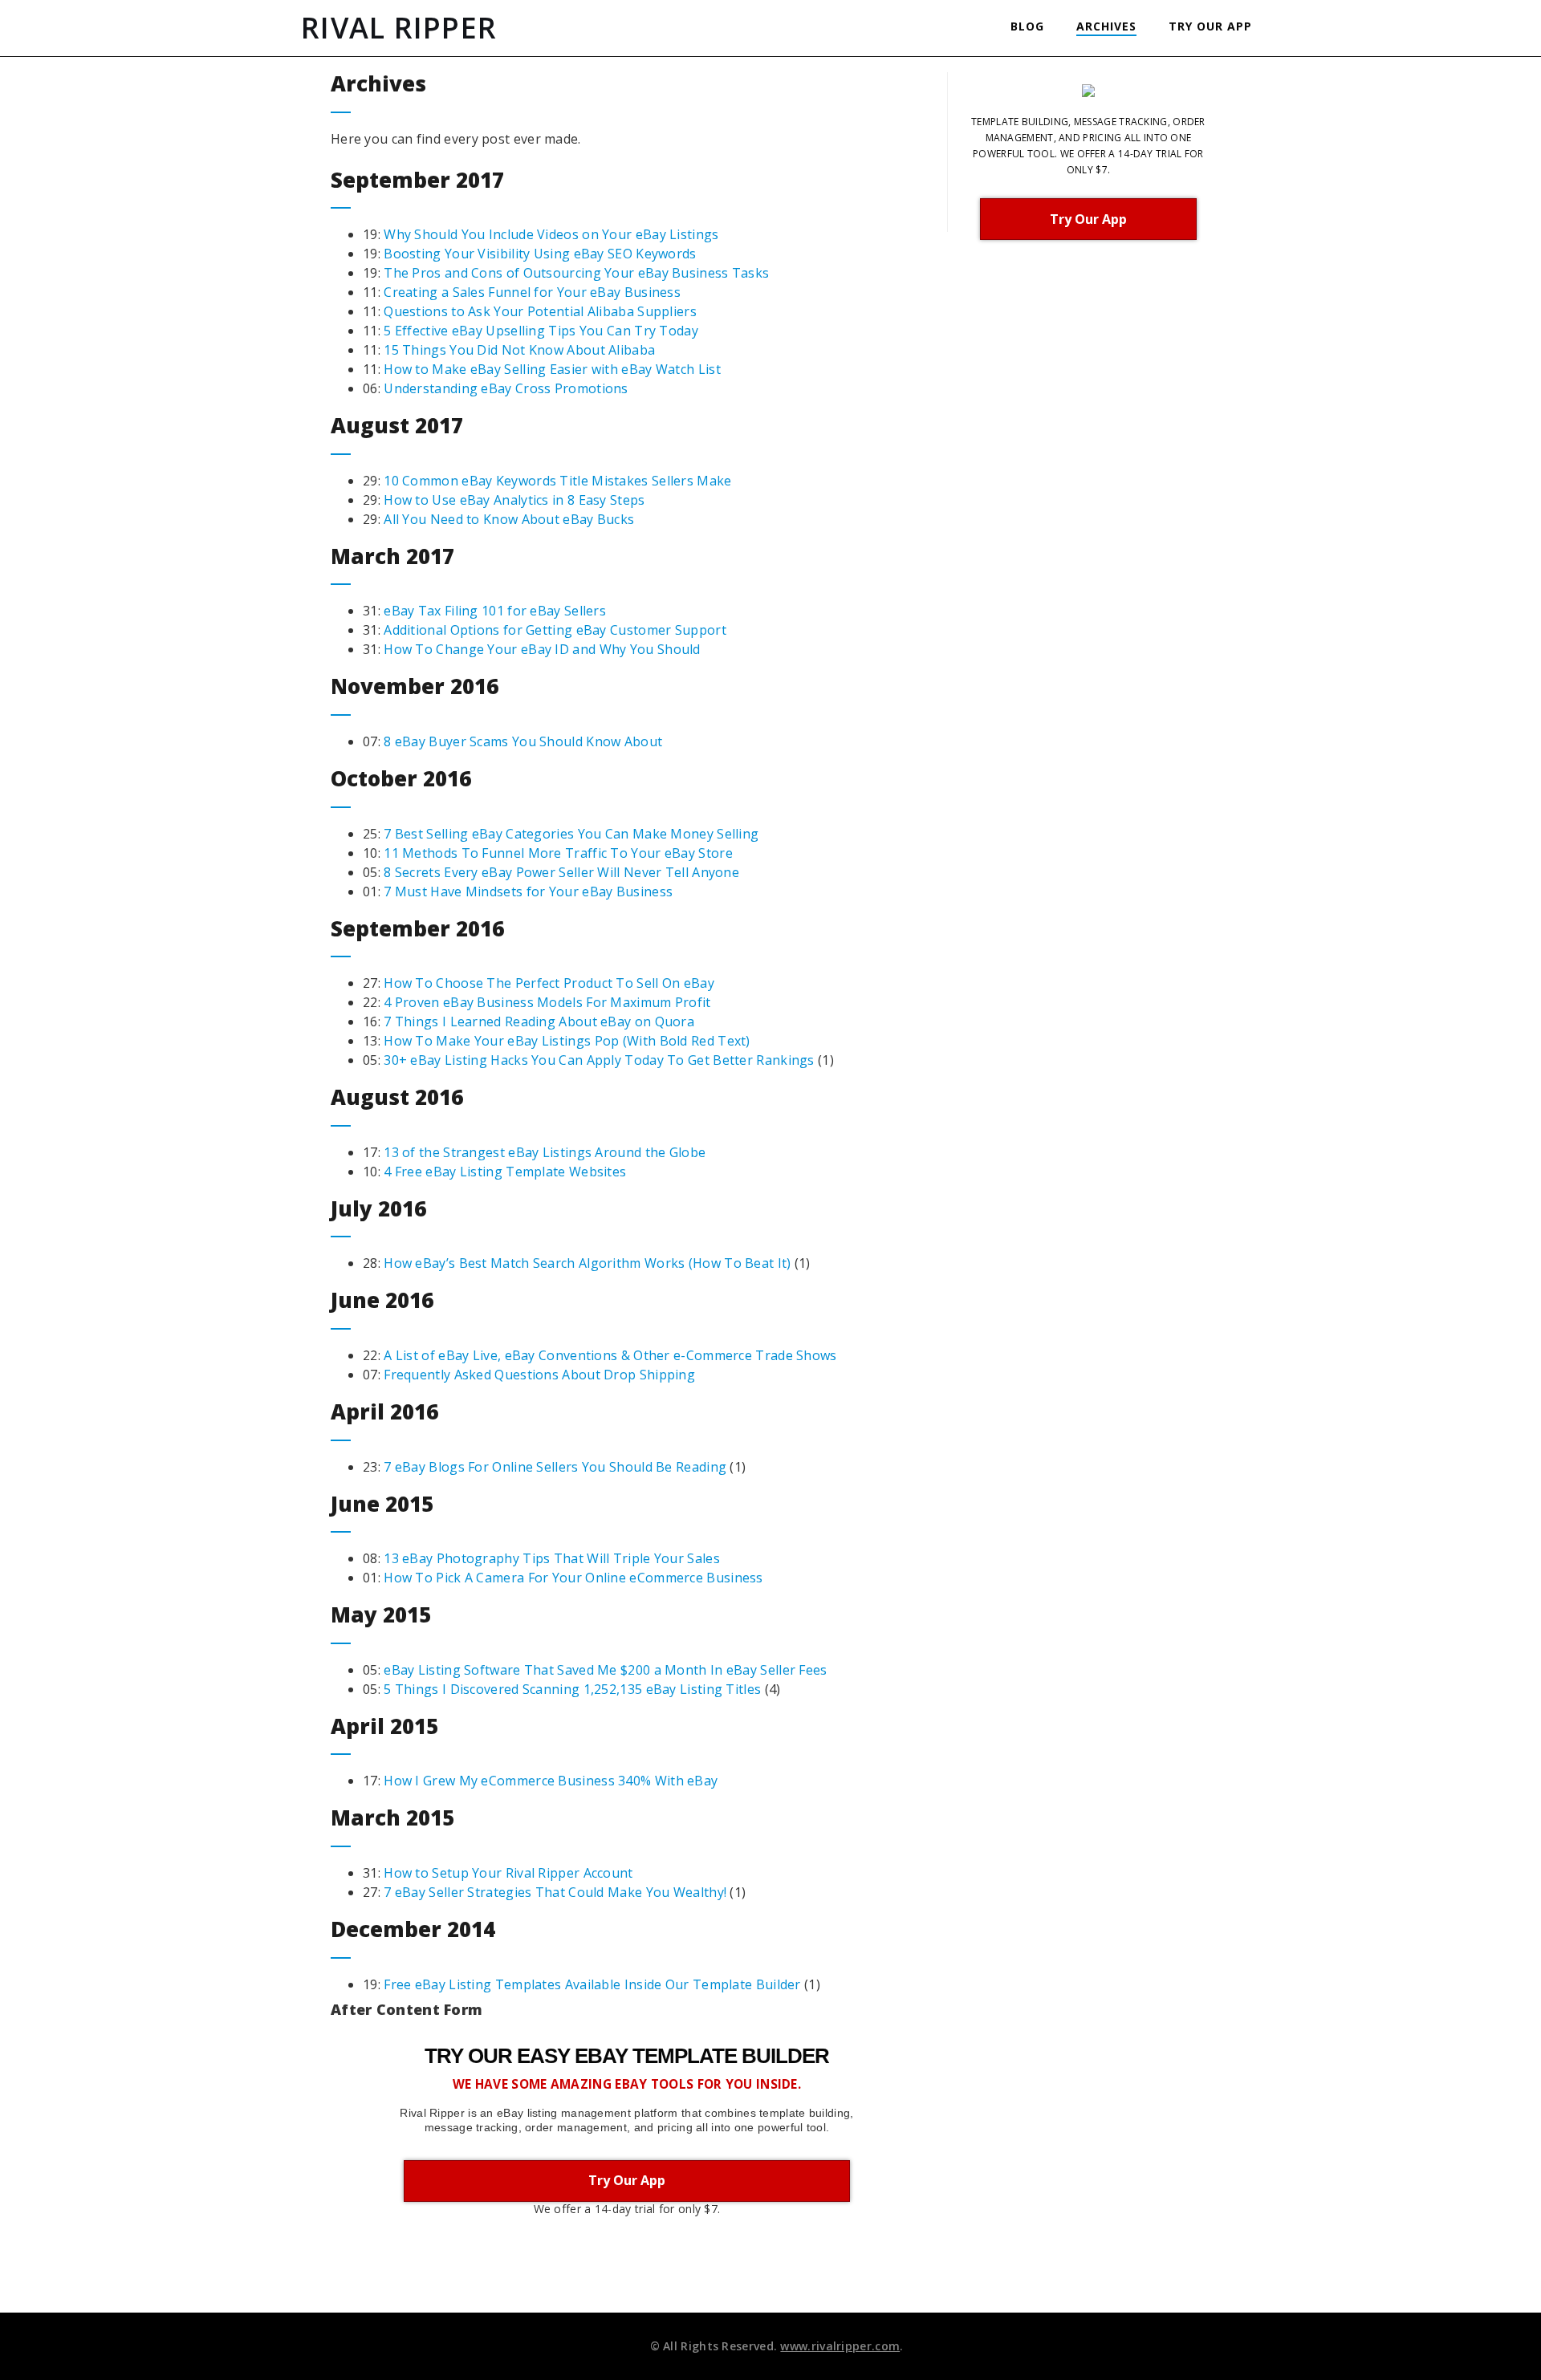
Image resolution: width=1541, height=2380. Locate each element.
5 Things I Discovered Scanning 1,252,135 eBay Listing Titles (572, 1689)
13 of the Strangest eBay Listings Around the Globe (545, 1152)
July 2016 (378, 1208)
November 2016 (415, 686)
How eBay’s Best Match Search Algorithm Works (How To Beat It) (587, 1263)
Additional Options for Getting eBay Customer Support (555, 630)
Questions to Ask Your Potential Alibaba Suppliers (540, 311)
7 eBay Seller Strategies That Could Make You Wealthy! (555, 1892)
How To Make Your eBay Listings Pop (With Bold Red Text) (567, 1041)
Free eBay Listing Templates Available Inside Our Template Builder (592, 1984)
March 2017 (392, 556)
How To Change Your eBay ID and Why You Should (542, 649)
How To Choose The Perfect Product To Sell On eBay (549, 983)
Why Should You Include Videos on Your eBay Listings (551, 234)
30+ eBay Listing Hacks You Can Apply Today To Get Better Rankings (599, 1060)
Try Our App (1210, 26)
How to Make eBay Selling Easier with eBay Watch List (552, 369)
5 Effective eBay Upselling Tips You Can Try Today (541, 331)
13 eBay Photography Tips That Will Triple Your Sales (552, 1558)
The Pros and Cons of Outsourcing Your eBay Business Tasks (576, 273)
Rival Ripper (399, 28)
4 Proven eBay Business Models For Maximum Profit (547, 1002)
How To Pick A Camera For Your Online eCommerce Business (573, 1578)
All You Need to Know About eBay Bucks (509, 519)
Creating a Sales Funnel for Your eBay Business (532, 292)
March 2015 (392, 1817)
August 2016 (397, 1097)
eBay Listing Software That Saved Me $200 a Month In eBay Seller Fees (605, 1670)
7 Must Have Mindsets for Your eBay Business (528, 891)
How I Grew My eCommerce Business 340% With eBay (551, 1781)
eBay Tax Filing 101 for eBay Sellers (495, 611)
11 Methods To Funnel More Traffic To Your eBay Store (558, 853)
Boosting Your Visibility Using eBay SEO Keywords (540, 254)
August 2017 (397, 425)
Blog (1027, 26)
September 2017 (417, 180)
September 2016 (417, 928)
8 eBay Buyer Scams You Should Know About (523, 741)
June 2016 (382, 1300)
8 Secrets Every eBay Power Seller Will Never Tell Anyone (561, 872)
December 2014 (413, 1929)
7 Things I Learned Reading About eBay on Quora (539, 1021)
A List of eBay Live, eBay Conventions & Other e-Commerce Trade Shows (610, 1355)
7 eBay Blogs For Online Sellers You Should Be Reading (555, 1467)
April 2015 (384, 1726)
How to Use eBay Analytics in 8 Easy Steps (514, 500)
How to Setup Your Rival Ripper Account (508, 1873)
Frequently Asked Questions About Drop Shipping (539, 1375)
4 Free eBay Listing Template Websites (505, 1172)
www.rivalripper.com (840, 2346)
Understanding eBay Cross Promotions (506, 388)
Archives (1106, 26)
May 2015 (381, 1614)
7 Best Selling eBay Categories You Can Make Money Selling (571, 834)
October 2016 (401, 778)
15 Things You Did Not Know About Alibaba (519, 350)
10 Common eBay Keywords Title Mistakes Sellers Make (557, 481)
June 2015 (382, 1504)
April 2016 (384, 1411)
